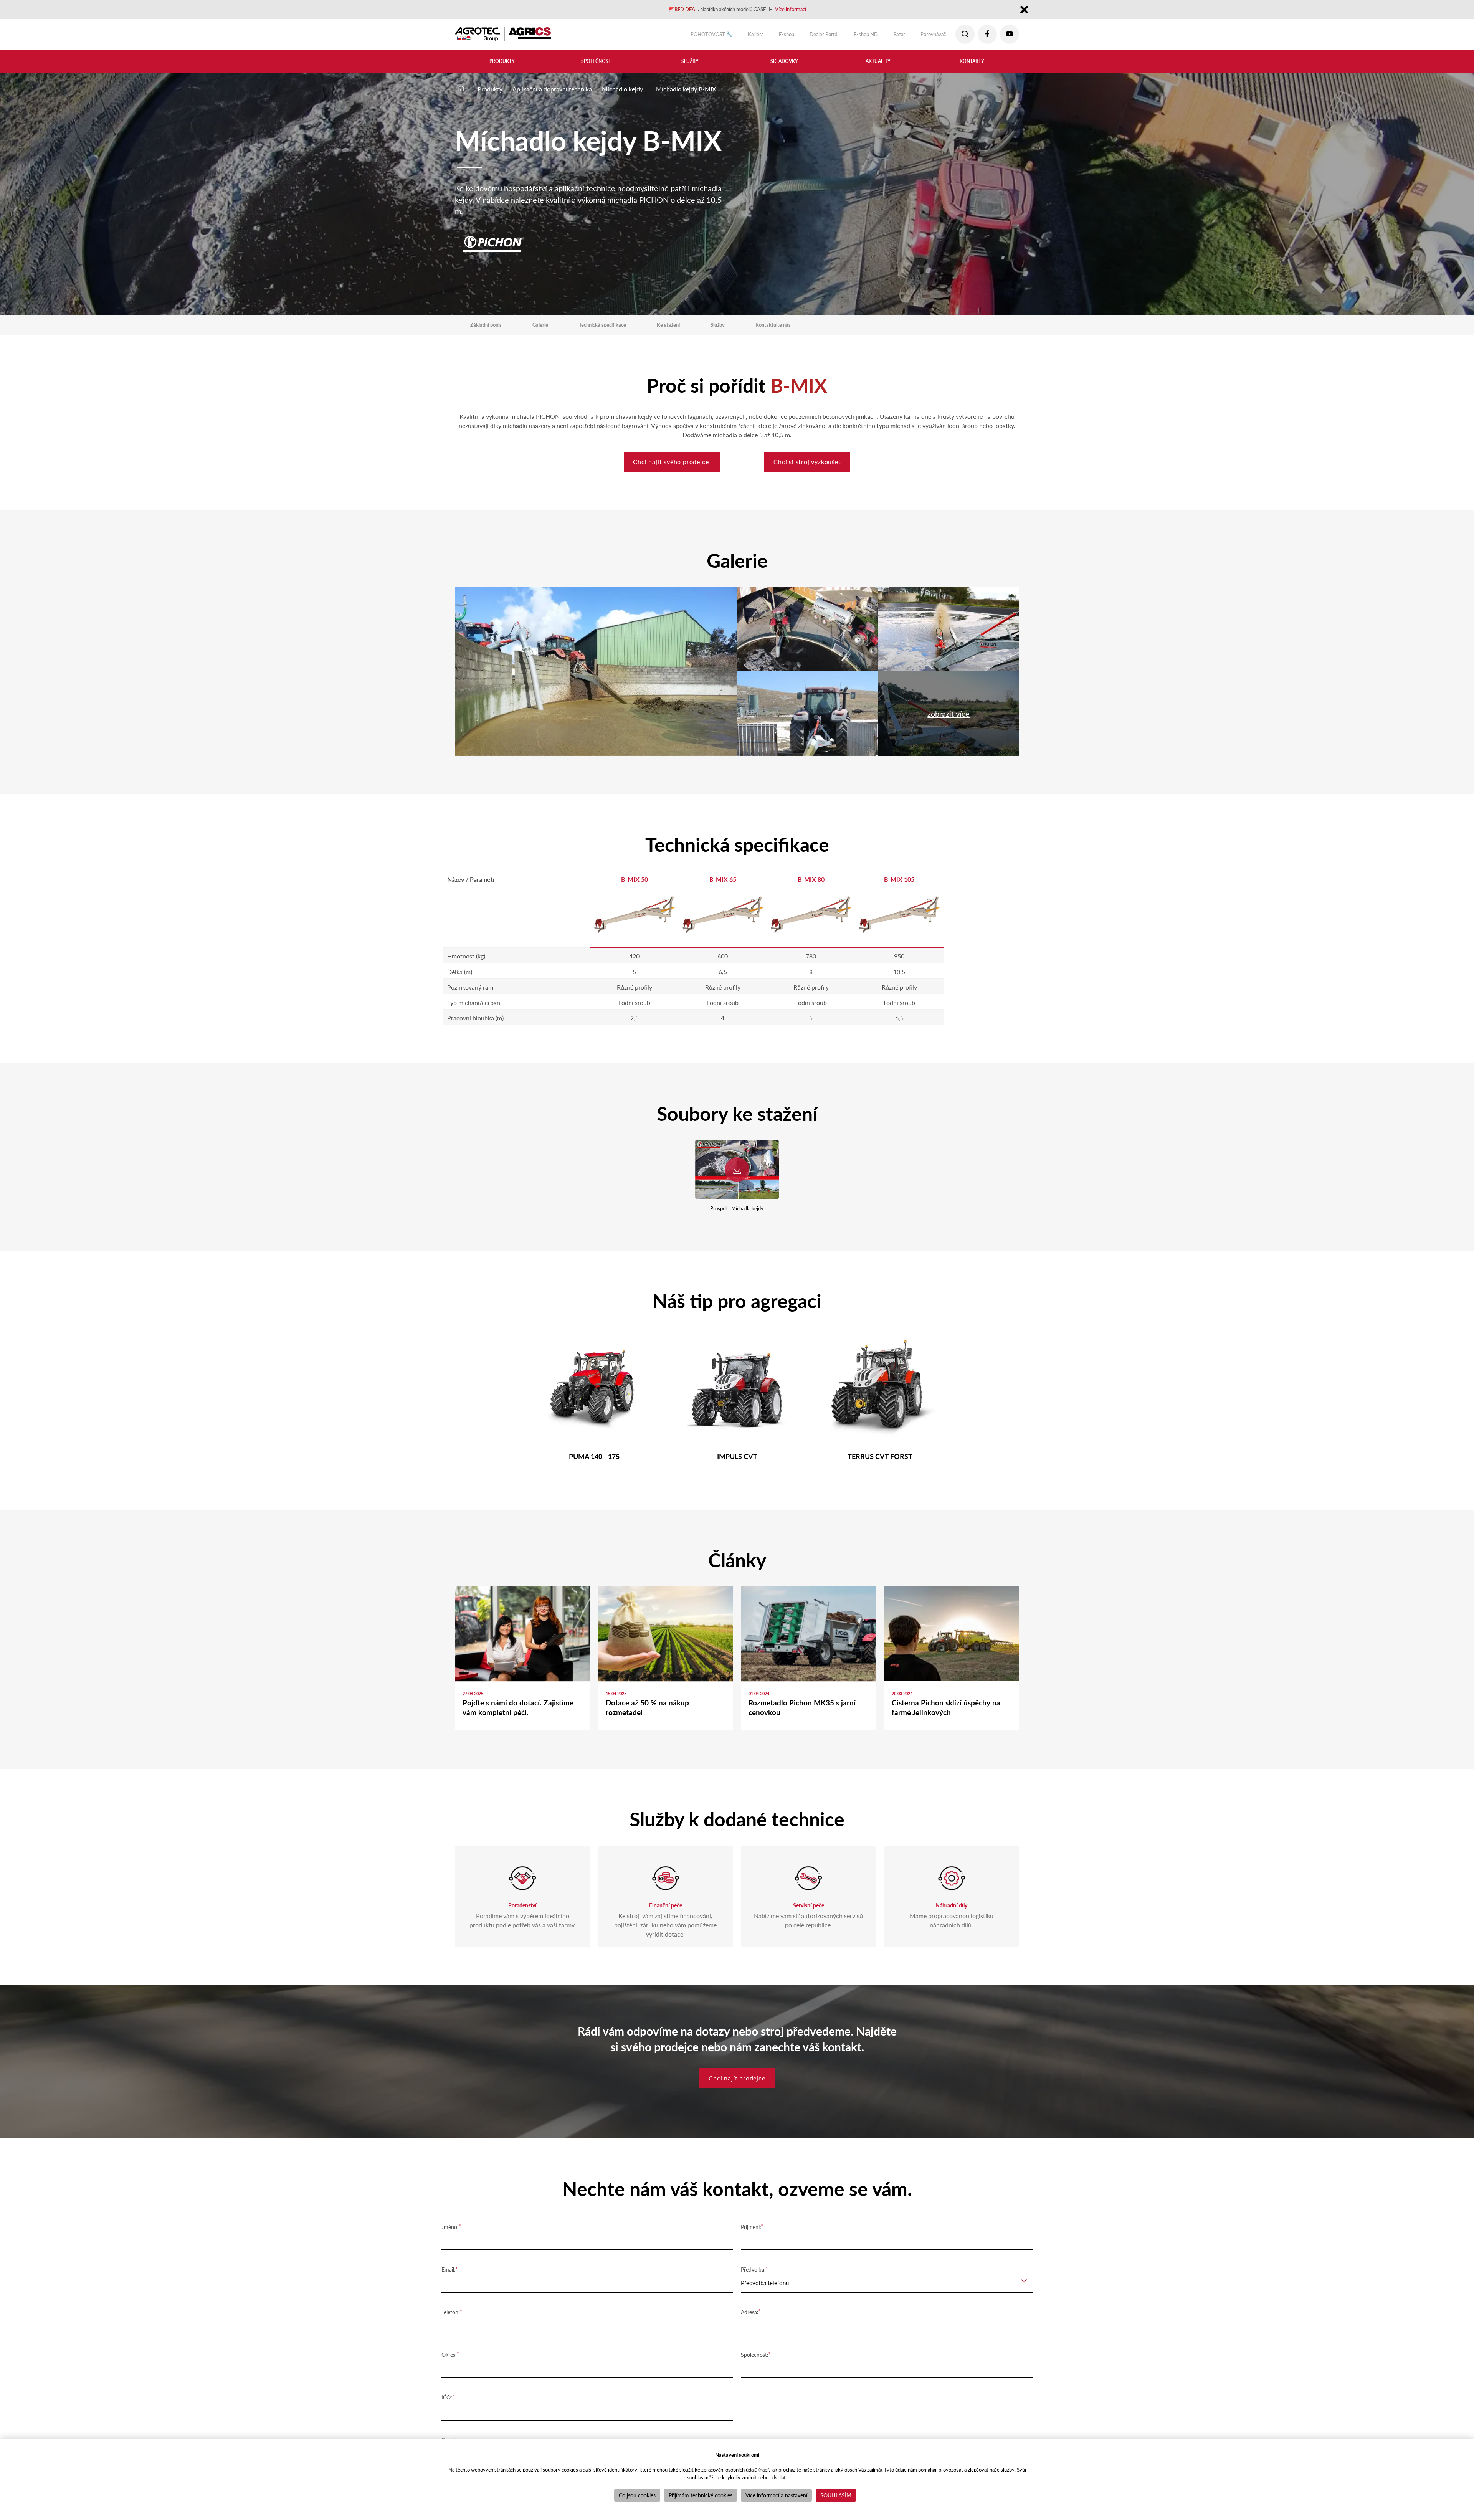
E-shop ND (852, 36)
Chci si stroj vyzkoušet (823, 472)
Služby (750, 327)
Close (1024, 11)
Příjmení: (751, 2266)
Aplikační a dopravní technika (552, 89)
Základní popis (490, 327)
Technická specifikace (621, 327)
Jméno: (450, 2266)
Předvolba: (753, 2308)
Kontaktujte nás (811, 327)
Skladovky (784, 66)
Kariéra (727, 36)
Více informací (803, 10)
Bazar (890, 36)
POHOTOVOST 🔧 (676, 36)
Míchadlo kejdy (622, 89)
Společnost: (755, 2393)
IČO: (447, 2436)
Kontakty (972, 66)
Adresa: (750, 2351)
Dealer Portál (804, 36)
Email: (449, 2308)
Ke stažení (696, 327)
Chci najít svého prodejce (658, 472)
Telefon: (451, 2351)
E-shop (761, 36)
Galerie (550, 327)
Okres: (449, 2393)
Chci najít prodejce (737, 2120)
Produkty (490, 89)
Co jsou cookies (637, 2495)
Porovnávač (928, 36)
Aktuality (878, 66)
